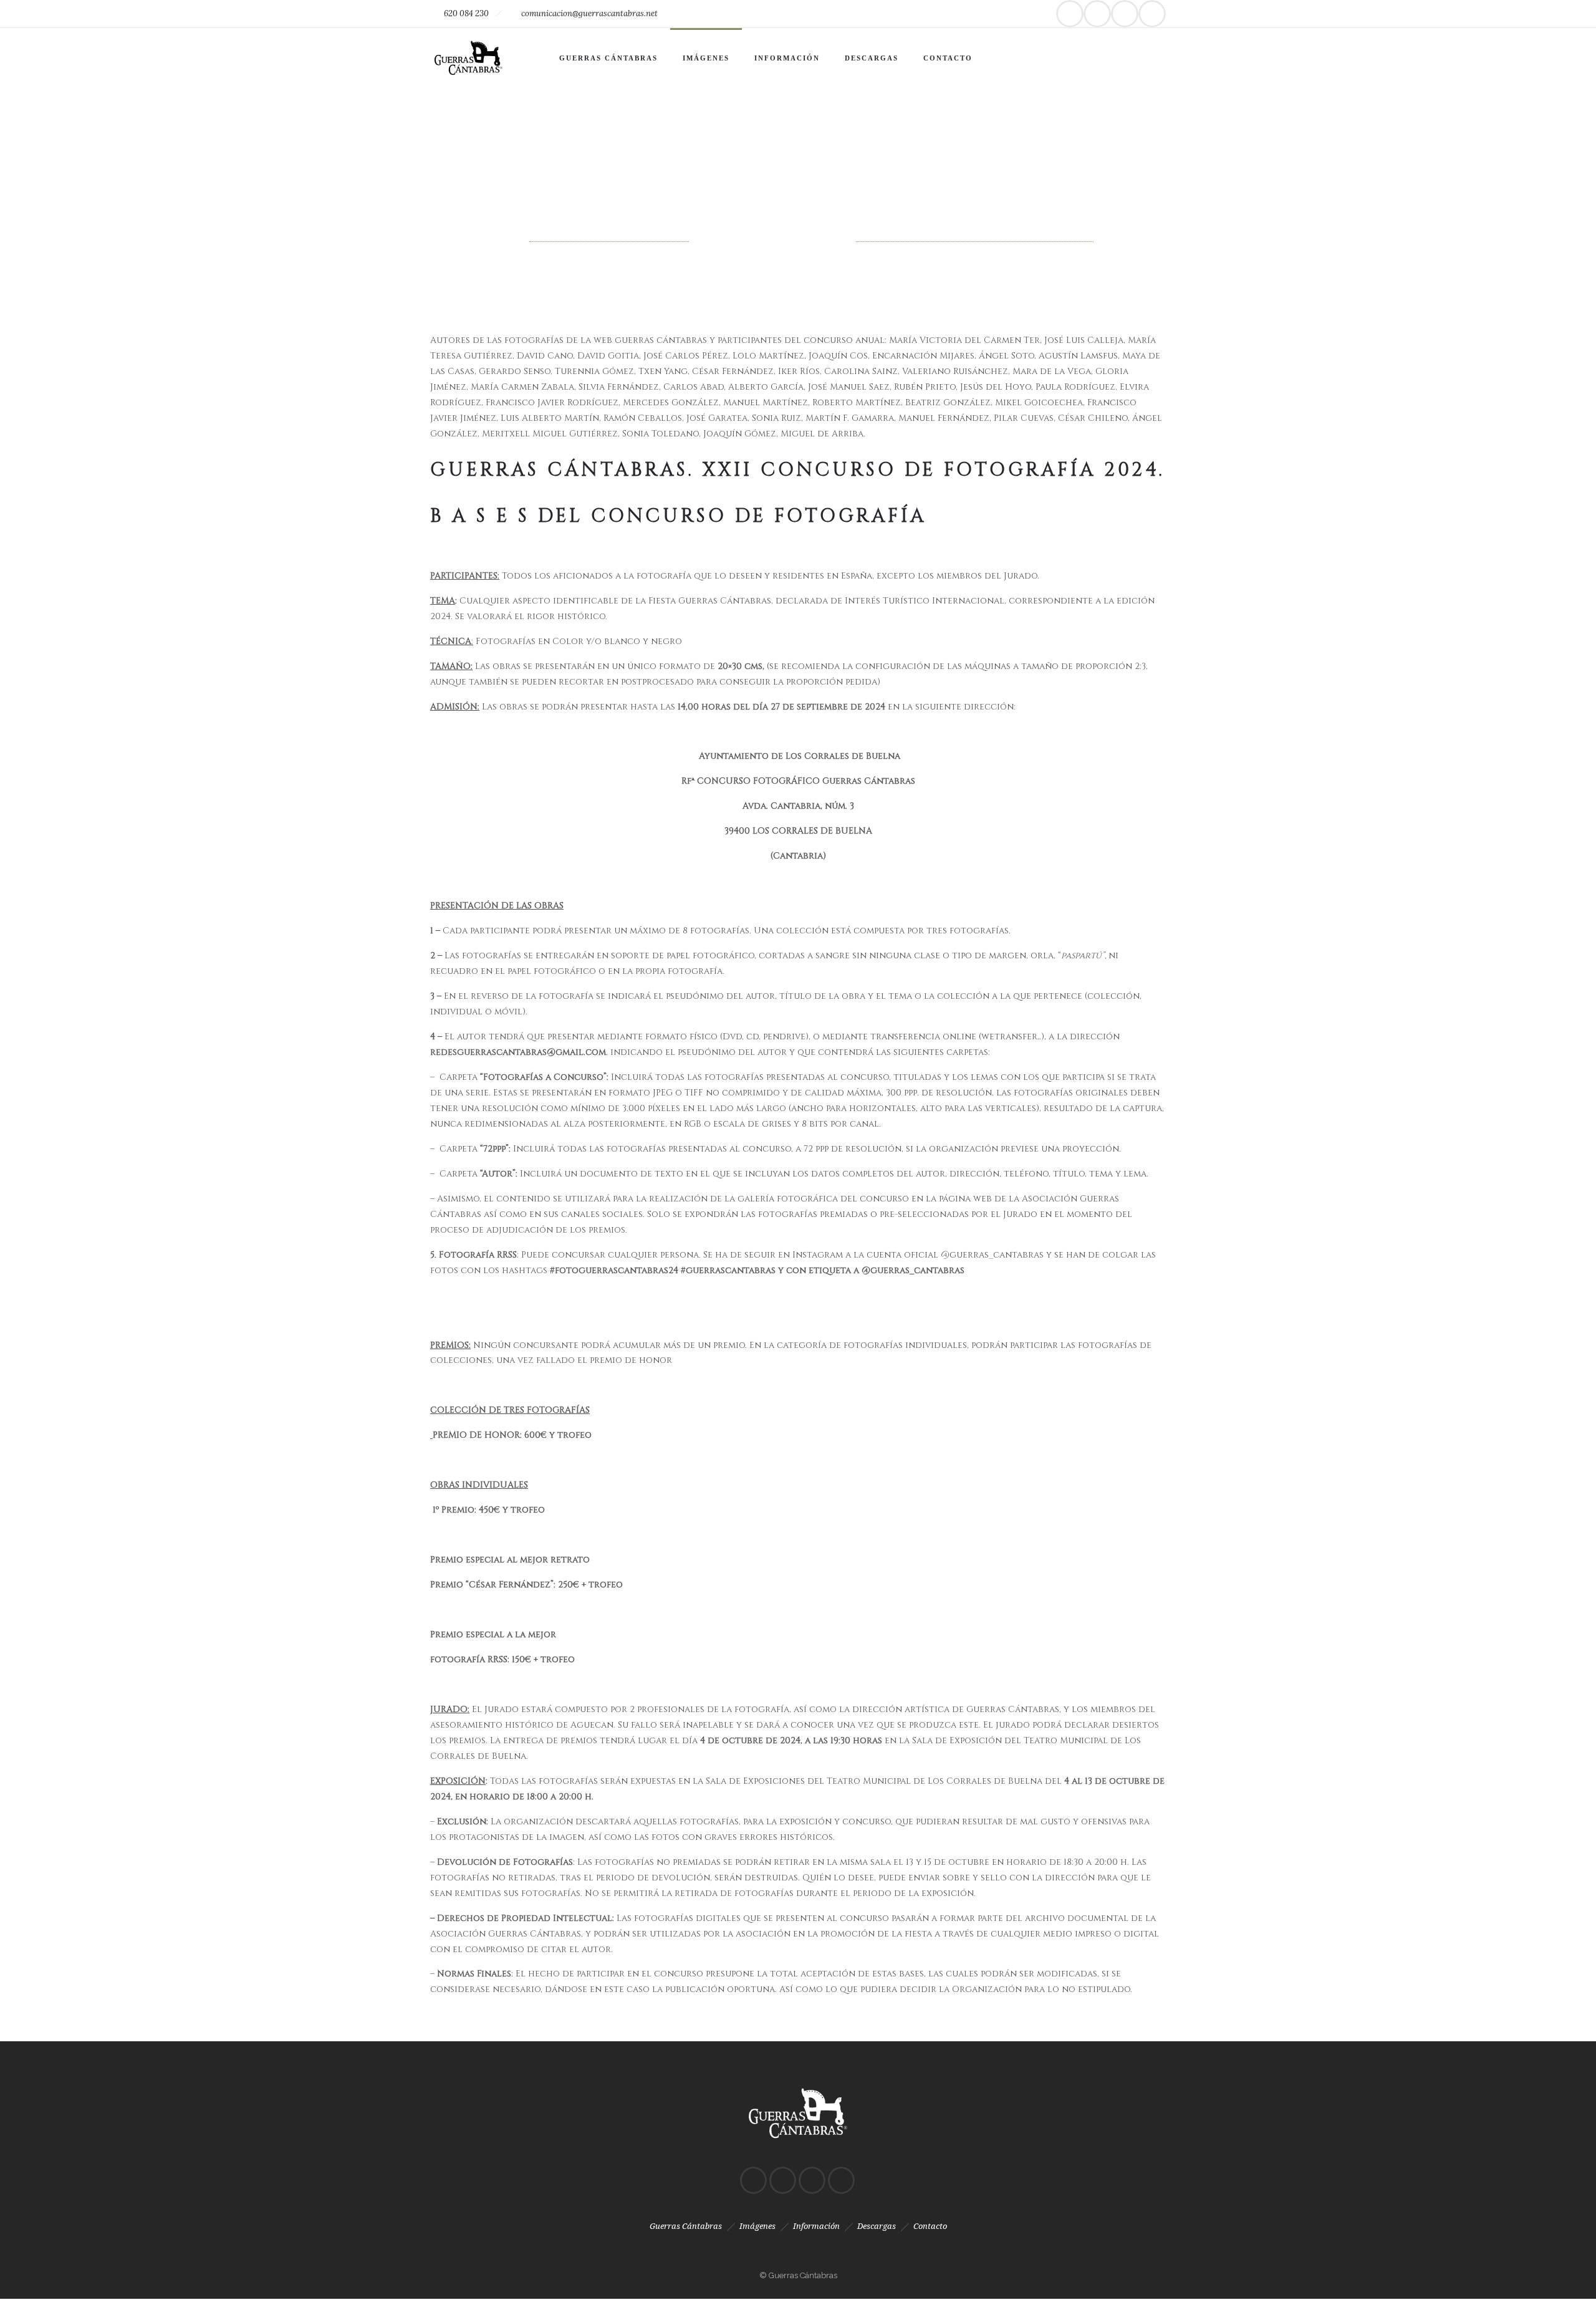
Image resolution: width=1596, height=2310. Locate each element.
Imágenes (706, 58)
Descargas (872, 58)
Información (787, 58)
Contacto (948, 58)
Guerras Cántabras (608, 58)
